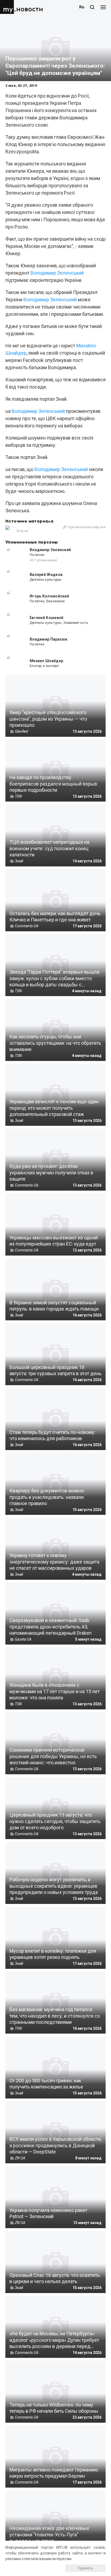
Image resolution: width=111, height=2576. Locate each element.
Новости (30, 9)
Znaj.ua (22, 531)
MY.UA (8, 7)
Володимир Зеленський (57, 273)
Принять (85, 2568)
